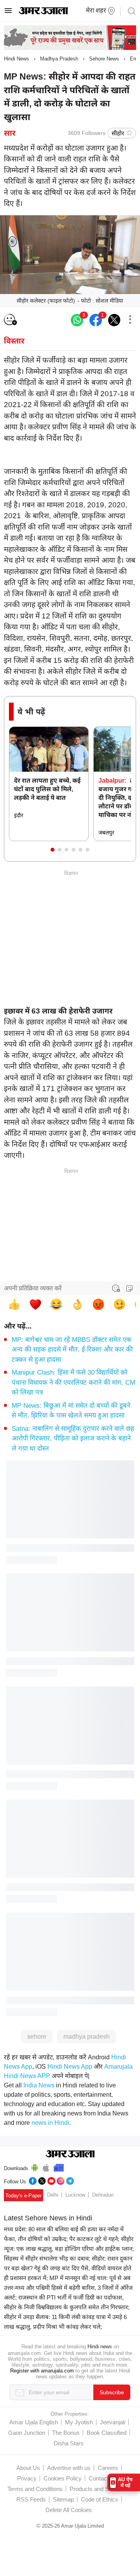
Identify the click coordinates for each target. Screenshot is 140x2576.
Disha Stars (69, 2443)
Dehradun (103, 2195)
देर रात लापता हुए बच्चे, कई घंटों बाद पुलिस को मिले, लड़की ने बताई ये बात (47, 789)
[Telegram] (70, 2180)
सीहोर (118, 133)
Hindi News (17, 59)
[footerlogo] (70, 2154)
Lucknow (75, 2195)
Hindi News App (70, 2067)
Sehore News (104, 59)
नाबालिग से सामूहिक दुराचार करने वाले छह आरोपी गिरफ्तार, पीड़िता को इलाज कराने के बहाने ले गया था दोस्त (73, 1439)
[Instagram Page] (61, 2180)
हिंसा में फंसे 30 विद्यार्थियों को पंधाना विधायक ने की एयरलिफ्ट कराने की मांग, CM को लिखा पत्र (73, 1382)
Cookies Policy (63, 2478)
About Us (28, 2468)
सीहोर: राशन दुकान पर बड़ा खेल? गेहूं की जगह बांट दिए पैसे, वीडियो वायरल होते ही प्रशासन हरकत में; (68, 2268)
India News (39, 2085)
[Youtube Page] (51, 2180)
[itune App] (46, 2167)
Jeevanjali (113, 2422)
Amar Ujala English (34, 2422)
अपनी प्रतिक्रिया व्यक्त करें (33, 1288)
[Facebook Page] (33, 2180)
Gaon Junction (27, 2433)
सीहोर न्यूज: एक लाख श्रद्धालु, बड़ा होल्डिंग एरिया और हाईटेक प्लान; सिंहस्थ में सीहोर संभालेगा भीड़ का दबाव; (69, 2249)
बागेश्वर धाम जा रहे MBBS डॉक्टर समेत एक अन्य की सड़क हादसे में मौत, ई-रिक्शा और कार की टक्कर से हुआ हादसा (72, 1350)
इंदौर (19, 815)
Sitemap (63, 2499)
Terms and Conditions (35, 2489)
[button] (52, 850)
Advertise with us (69, 2468)
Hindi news (100, 2347)
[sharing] (130, 320)
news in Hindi (50, 2123)
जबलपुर (106, 833)
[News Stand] (59, 2167)
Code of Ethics (100, 2499)
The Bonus (66, 2433)
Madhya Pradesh (59, 59)
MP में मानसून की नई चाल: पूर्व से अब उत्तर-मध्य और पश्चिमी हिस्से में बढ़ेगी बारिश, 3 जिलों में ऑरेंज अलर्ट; (68, 2288)
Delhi (53, 2195)
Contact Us (103, 2478)
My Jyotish (79, 2422)
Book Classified (107, 2433)
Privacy (27, 2478)
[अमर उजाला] (43, 12)
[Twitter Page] (42, 2180)
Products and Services (99, 2489)
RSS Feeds (31, 2499)
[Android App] (35, 2167)
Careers (108, 2468)
